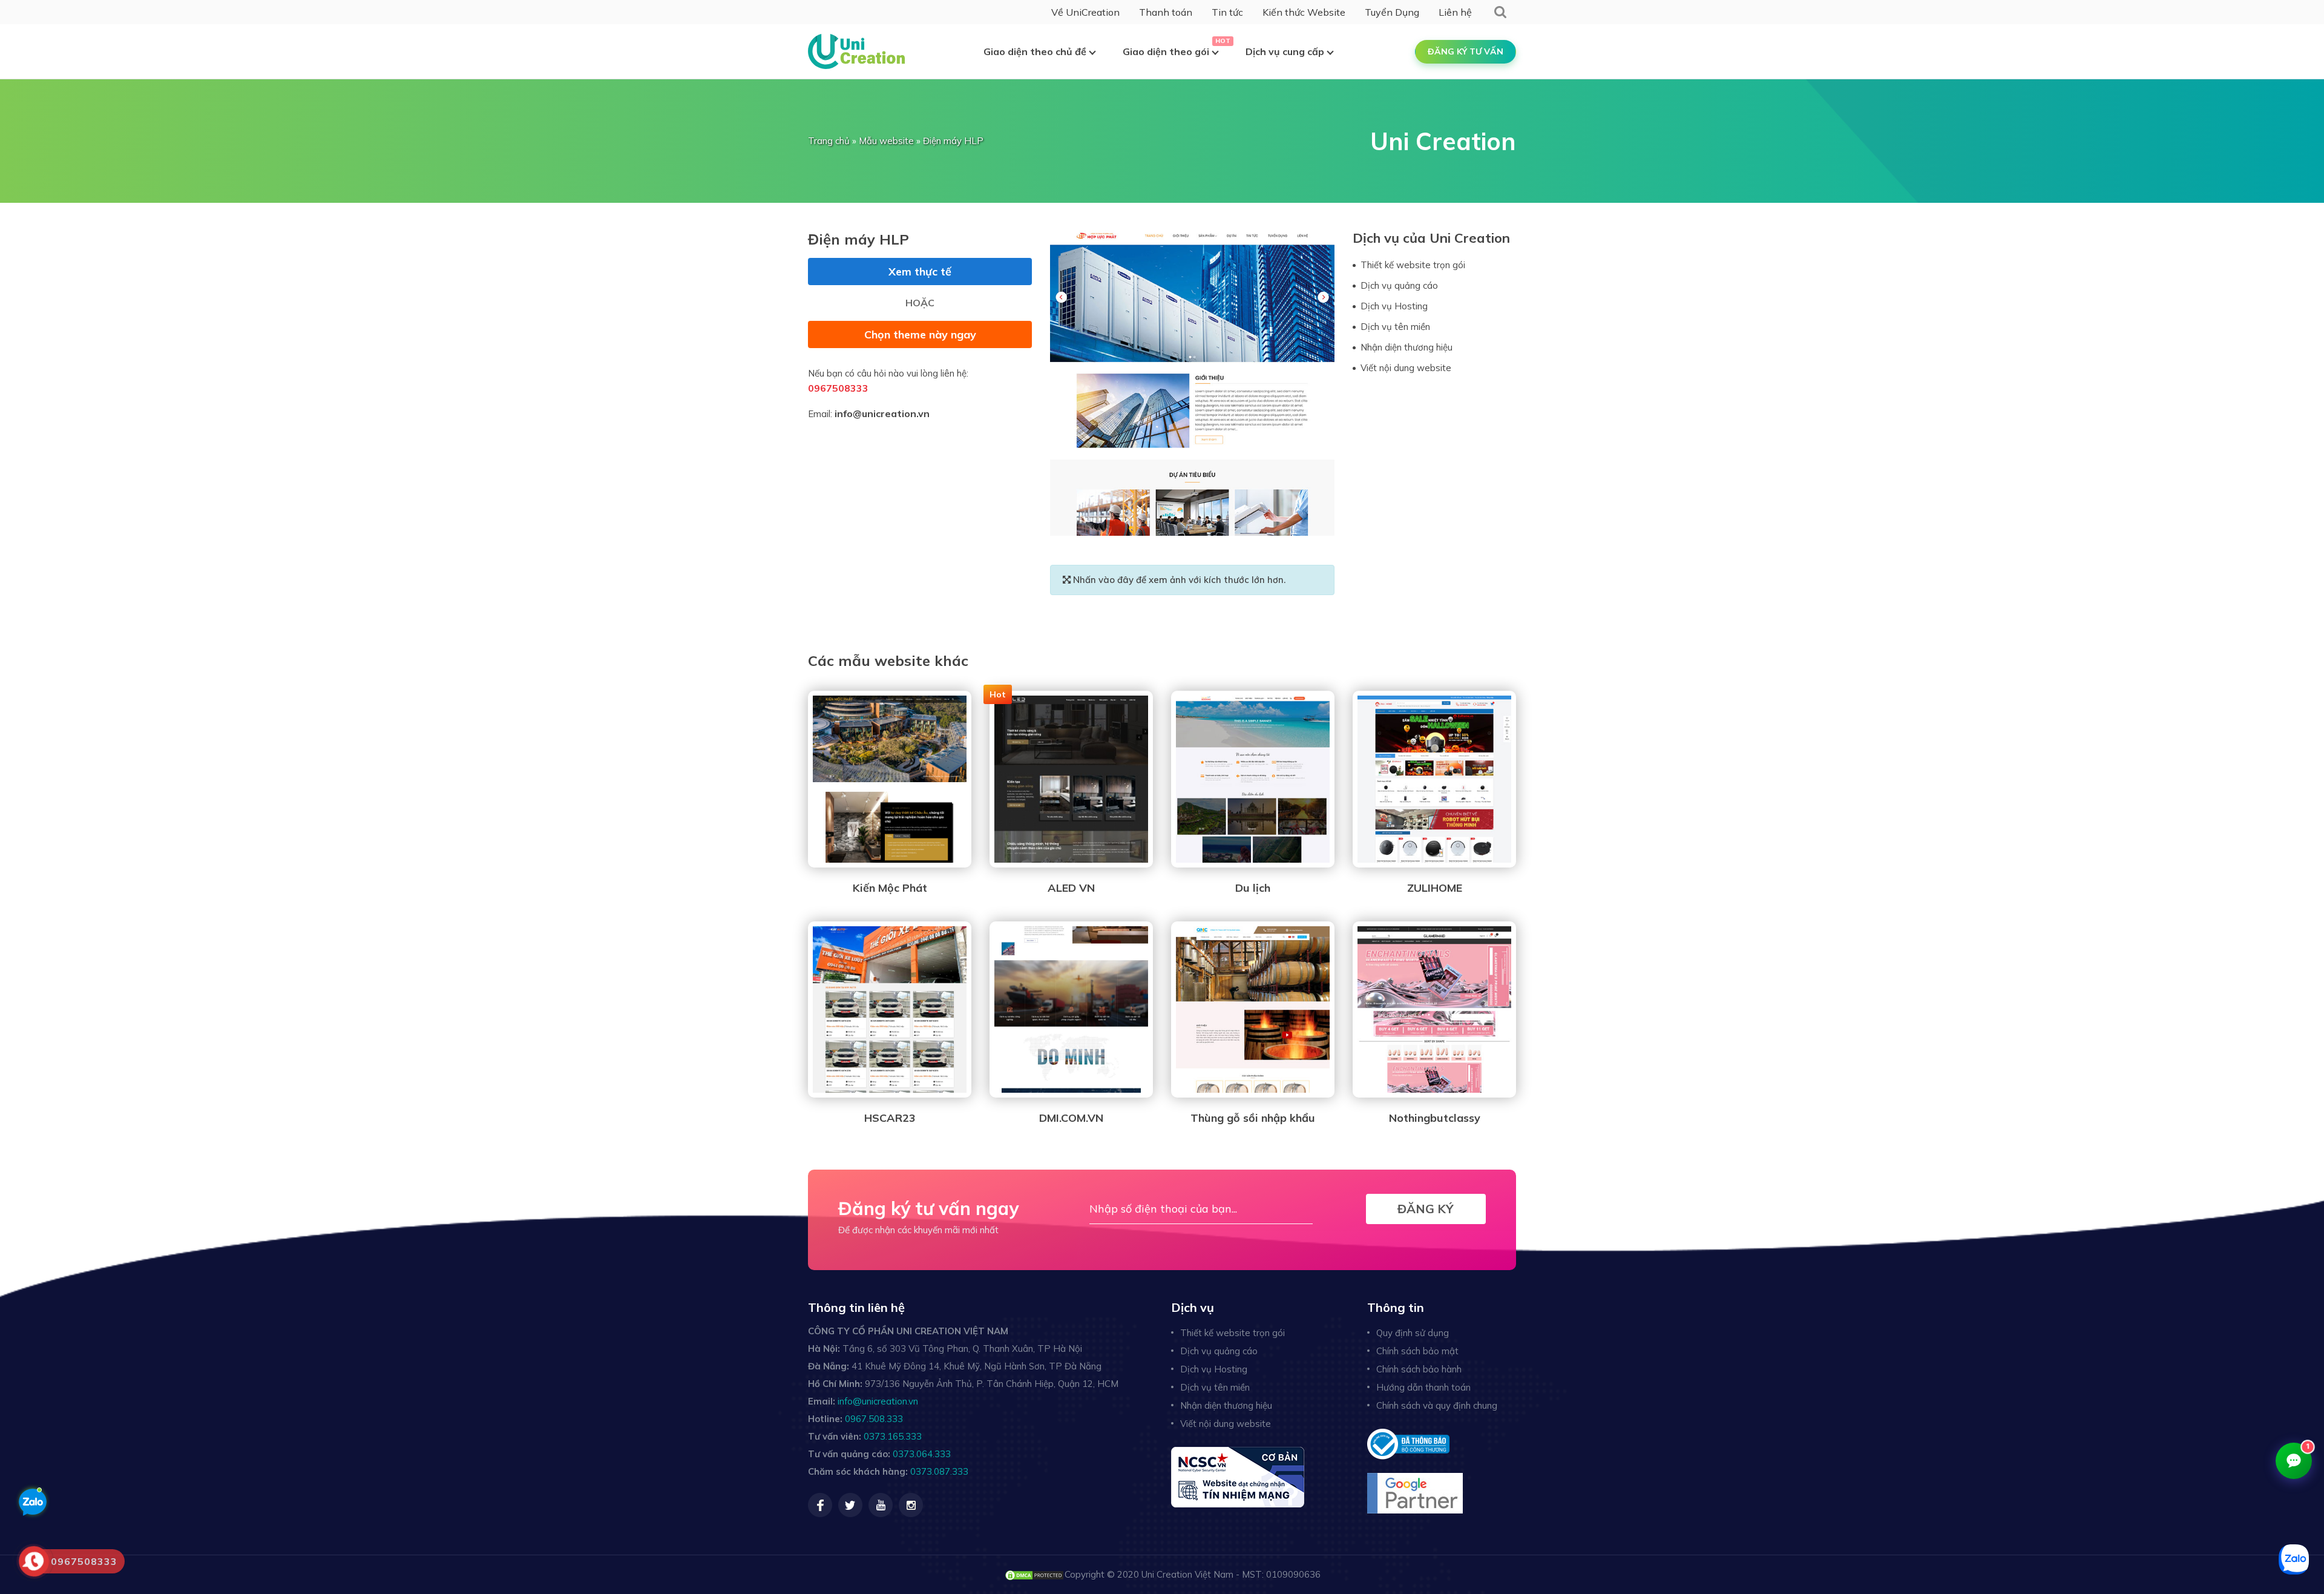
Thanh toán (1166, 12)
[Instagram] (911, 1505)
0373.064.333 (922, 1454)
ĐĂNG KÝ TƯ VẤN (1466, 51)
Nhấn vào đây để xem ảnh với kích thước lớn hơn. (1178, 580)
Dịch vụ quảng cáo (1399, 285)
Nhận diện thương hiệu (1407, 347)
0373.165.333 (893, 1436)
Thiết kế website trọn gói (1413, 265)
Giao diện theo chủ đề (1035, 51)
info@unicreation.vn (882, 413)
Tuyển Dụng (1392, 12)
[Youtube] (881, 1505)
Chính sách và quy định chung (1437, 1405)
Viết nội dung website (1406, 368)
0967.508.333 (874, 1419)
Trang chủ (829, 141)
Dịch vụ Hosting (1394, 306)
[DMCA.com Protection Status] (1034, 1574)
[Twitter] (850, 1505)
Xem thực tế (920, 272)
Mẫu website (886, 141)
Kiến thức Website (1304, 12)
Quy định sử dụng (1413, 1333)
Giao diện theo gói (1166, 51)
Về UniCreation (1085, 12)
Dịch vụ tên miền (1395, 327)
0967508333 (838, 388)
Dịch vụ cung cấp (1285, 51)
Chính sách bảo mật (1417, 1351)
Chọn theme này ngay (920, 334)
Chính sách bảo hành (1419, 1369)
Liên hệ (1455, 12)
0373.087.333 (939, 1471)
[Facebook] (820, 1505)
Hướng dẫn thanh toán (1423, 1387)
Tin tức (1227, 12)
